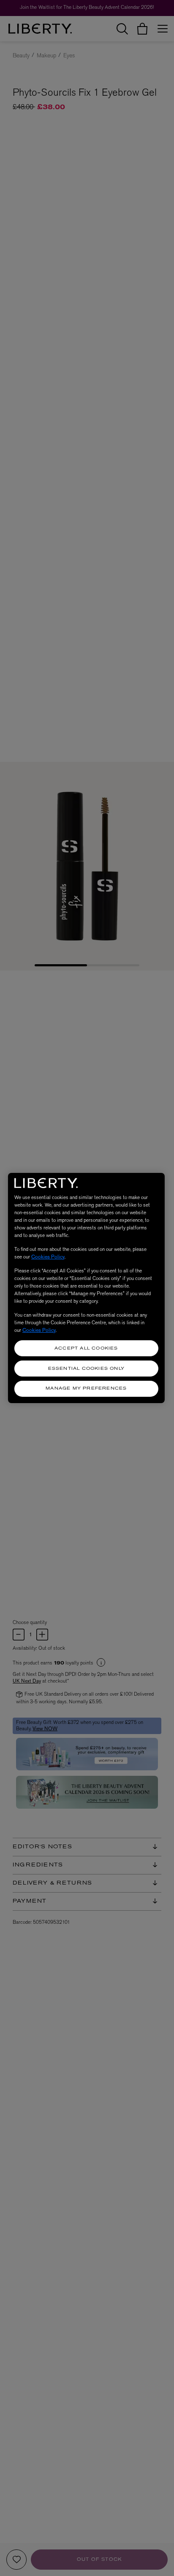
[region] (86, 1288)
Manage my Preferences (86, 1389)
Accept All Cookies (86, 1349)
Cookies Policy (48, 1257)
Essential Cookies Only (86, 1369)
